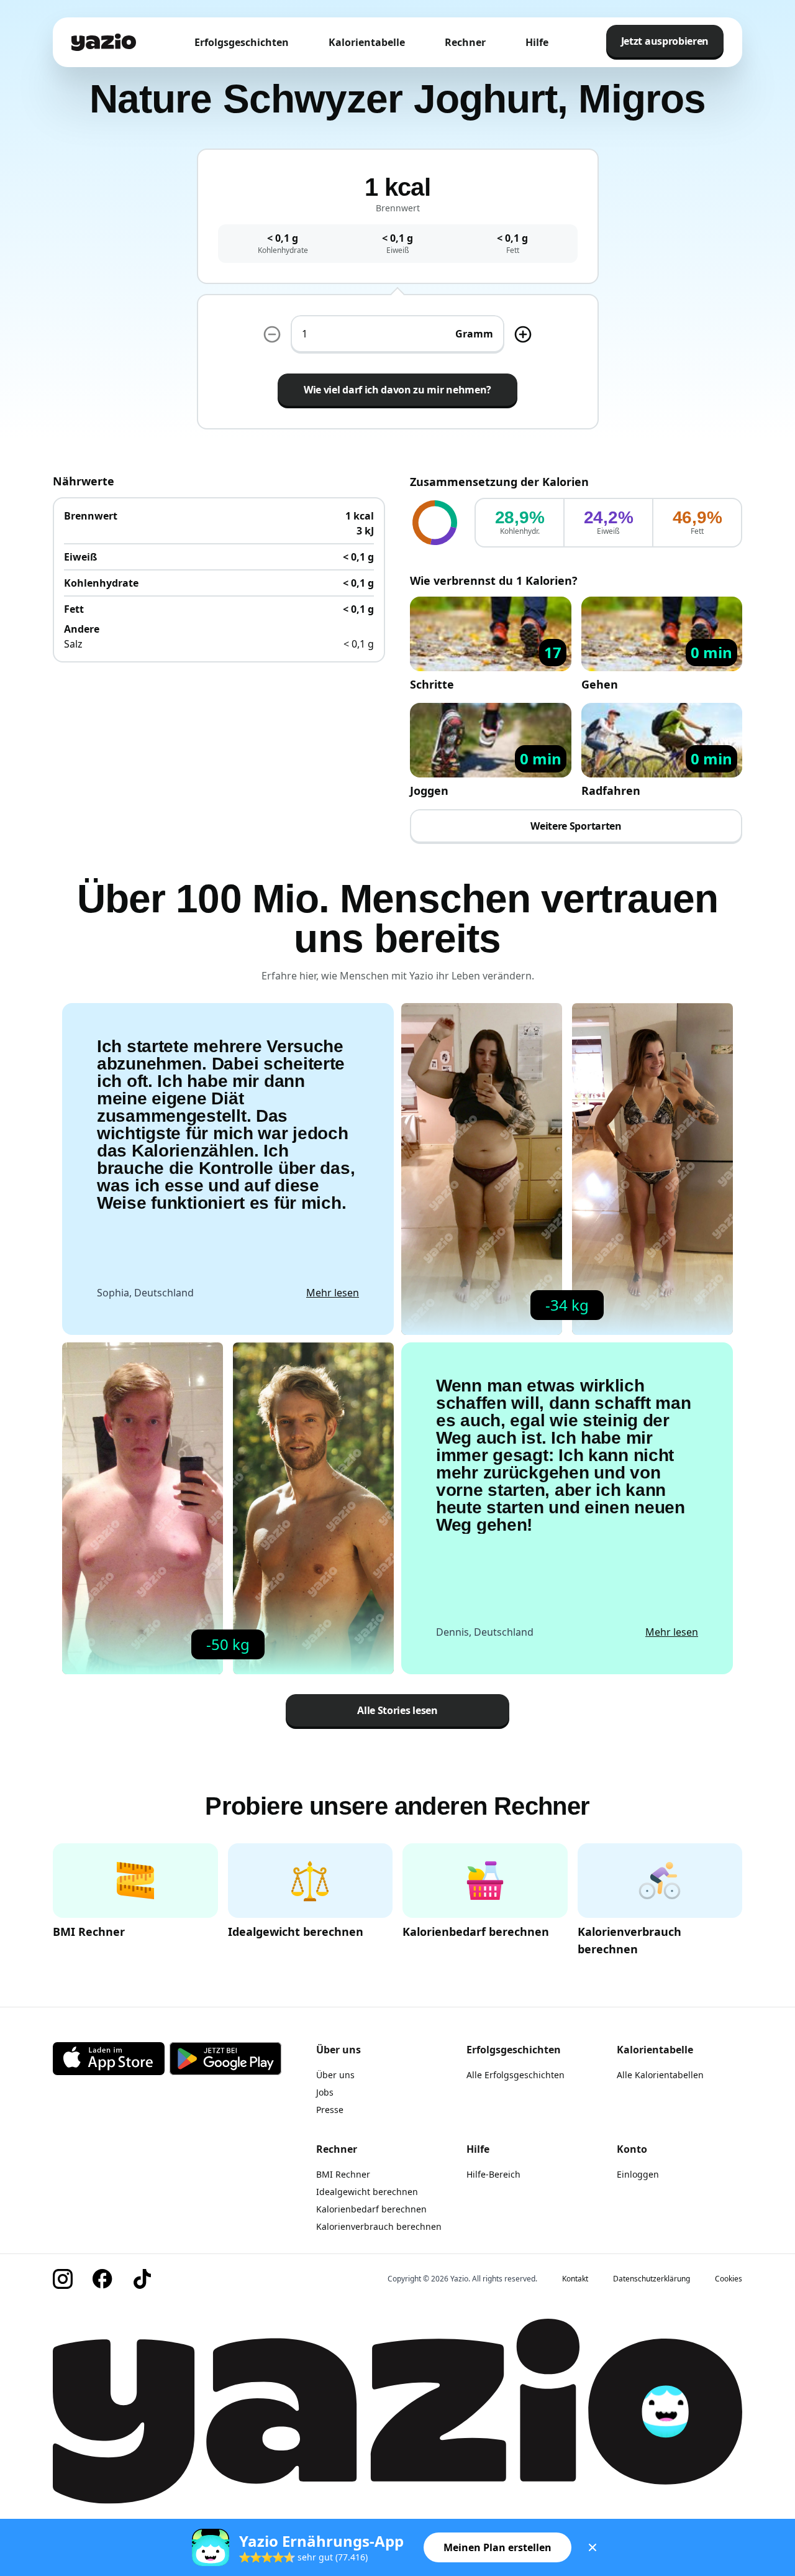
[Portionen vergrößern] (523, 334)
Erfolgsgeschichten (242, 42)
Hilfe (537, 42)
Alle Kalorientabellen (660, 2075)
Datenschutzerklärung (652, 2279)
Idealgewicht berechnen (367, 2192)
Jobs (325, 2092)
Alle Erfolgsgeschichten (516, 2075)
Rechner (465, 42)
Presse (330, 2110)
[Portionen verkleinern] (272, 334)
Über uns (335, 2075)
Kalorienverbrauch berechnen (379, 2226)
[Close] (593, 2547)
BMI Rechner (343, 2174)
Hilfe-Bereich (493, 2174)
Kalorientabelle (367, 42)
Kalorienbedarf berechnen (371, 2209)
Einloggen (638, 2174)
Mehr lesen (333, 1293)
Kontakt (575, 2279)
